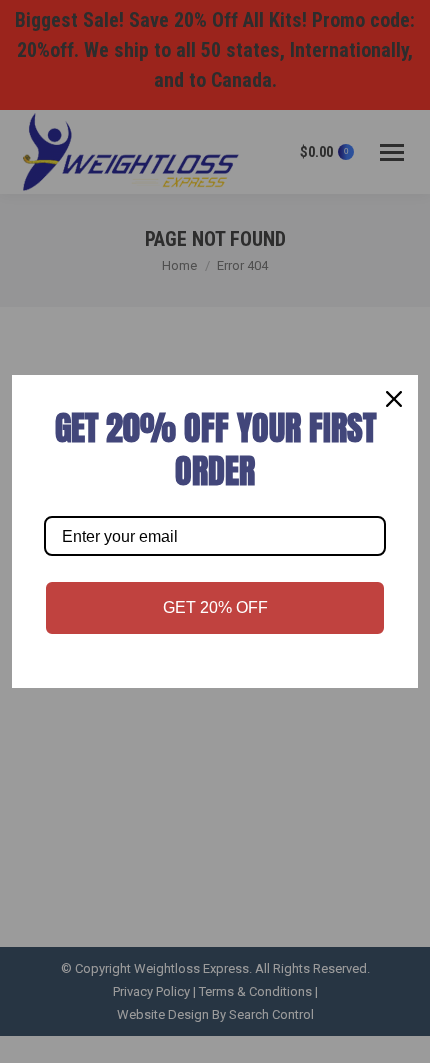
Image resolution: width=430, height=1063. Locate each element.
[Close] (394, 399)
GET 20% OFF (215, 607)
